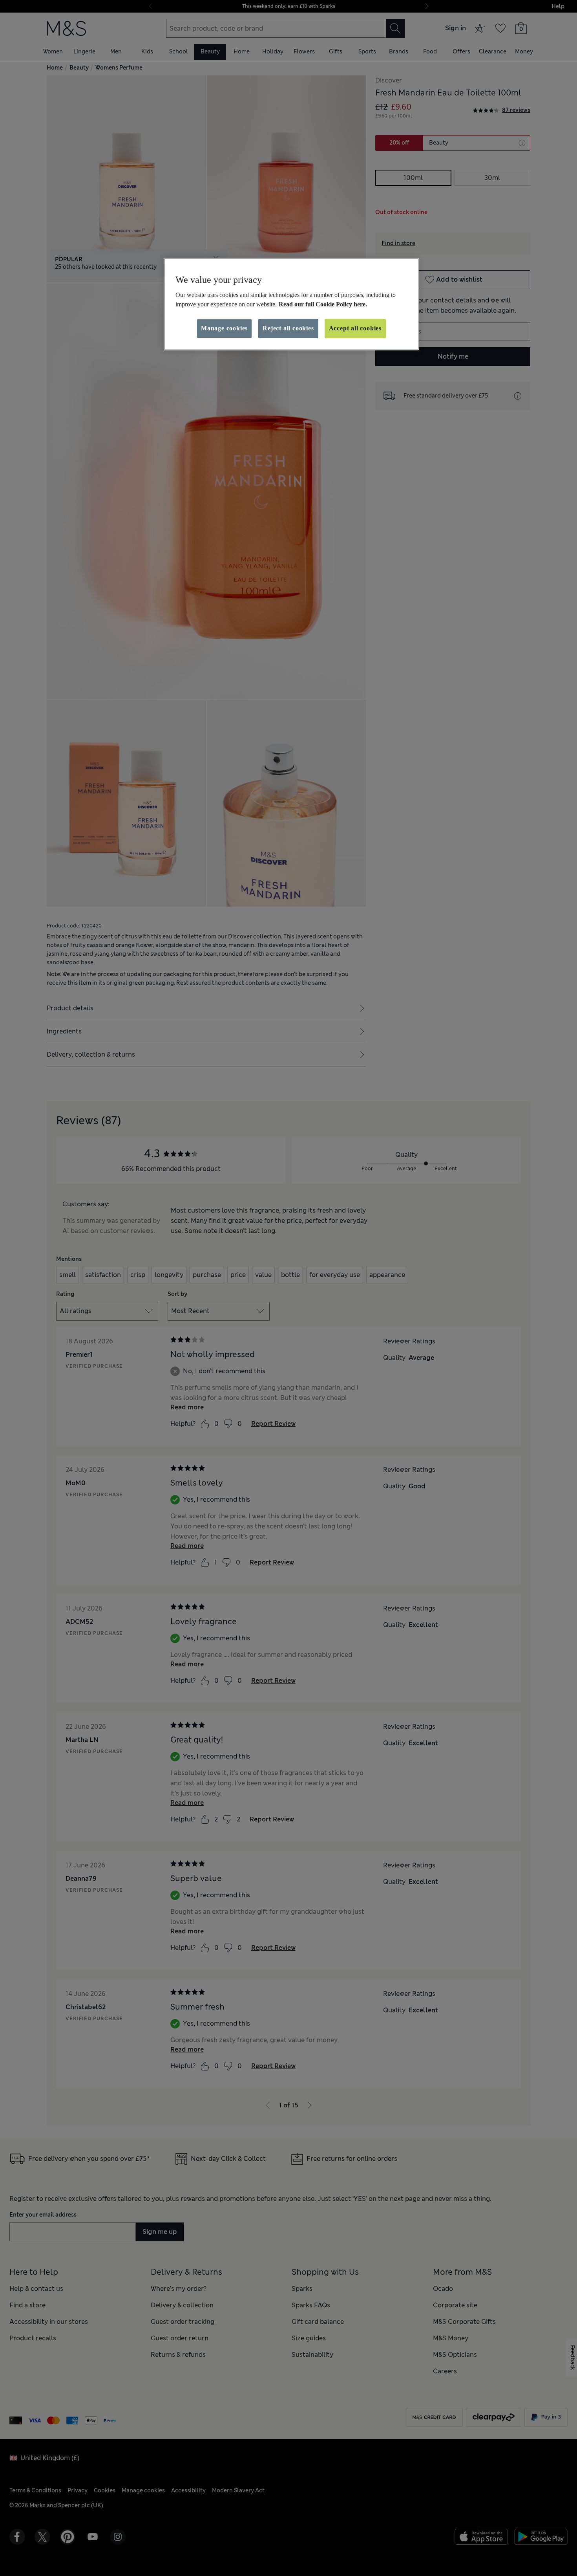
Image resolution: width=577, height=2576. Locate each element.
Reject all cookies (288, 328)
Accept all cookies (355, 328)
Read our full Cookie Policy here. (323, 304)
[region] (291, 304)
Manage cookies (224, 328)
